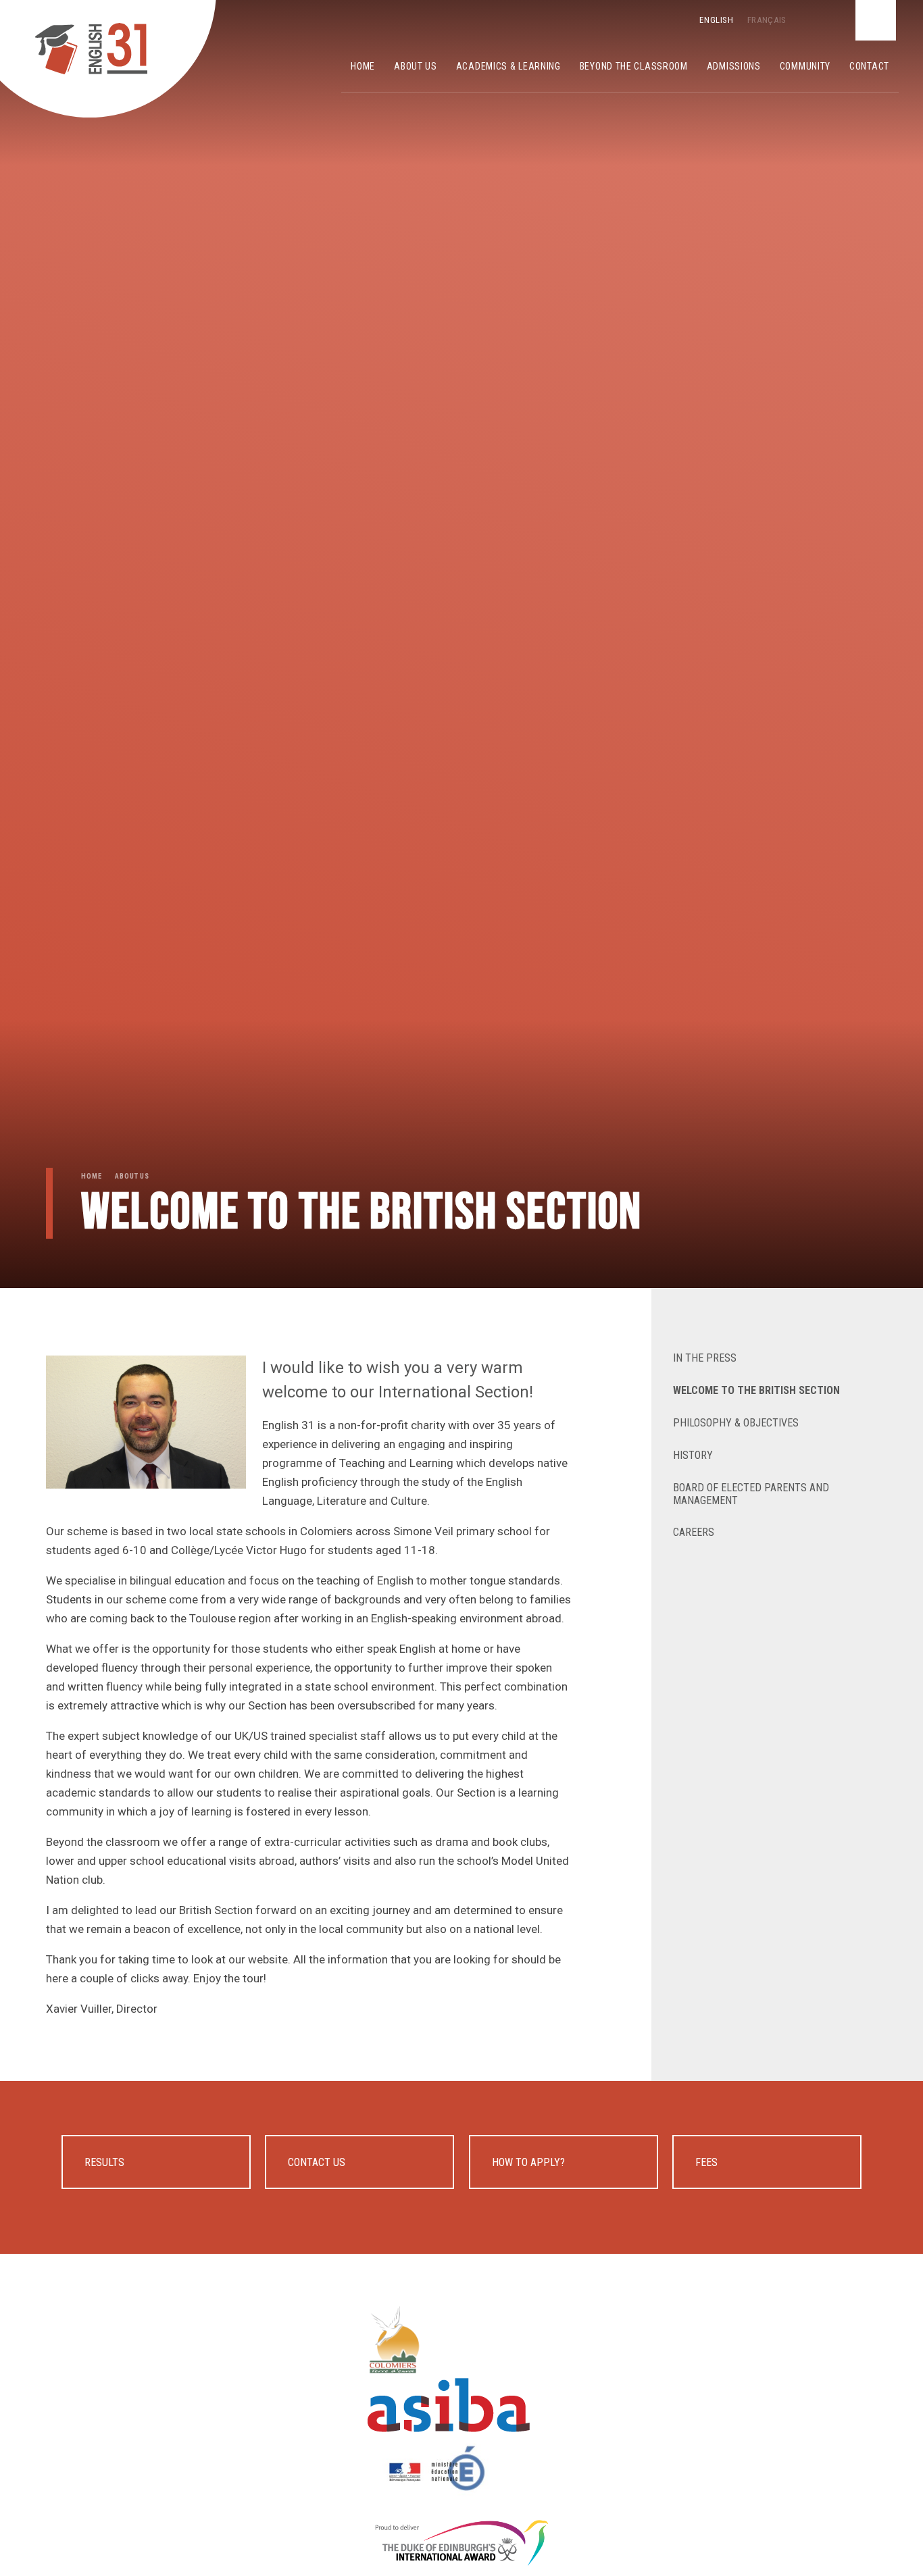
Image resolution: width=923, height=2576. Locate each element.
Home (91, 1176)
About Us (132, 1176)
